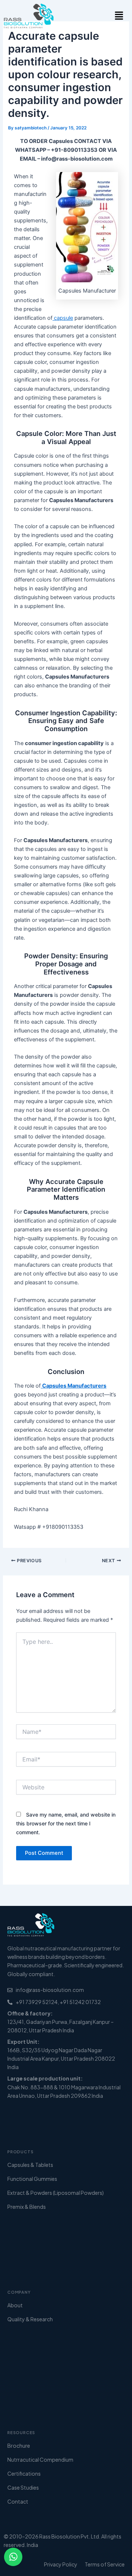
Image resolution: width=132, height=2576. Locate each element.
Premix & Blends (27, 2207)
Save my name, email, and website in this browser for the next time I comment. (66, 1823)
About (15, 2305)
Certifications (24, 2473)
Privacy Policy (61, 2564)
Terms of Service (105, 2564)
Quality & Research (30, 2319)
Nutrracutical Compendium (40, 2459)
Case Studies (23, 2487)
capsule (63, 318)
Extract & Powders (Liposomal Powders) (56, 2193)
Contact (18, 2501)
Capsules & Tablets (30, 2165)
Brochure (19, 2446)
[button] (119, 16)
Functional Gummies (32, 2179)
